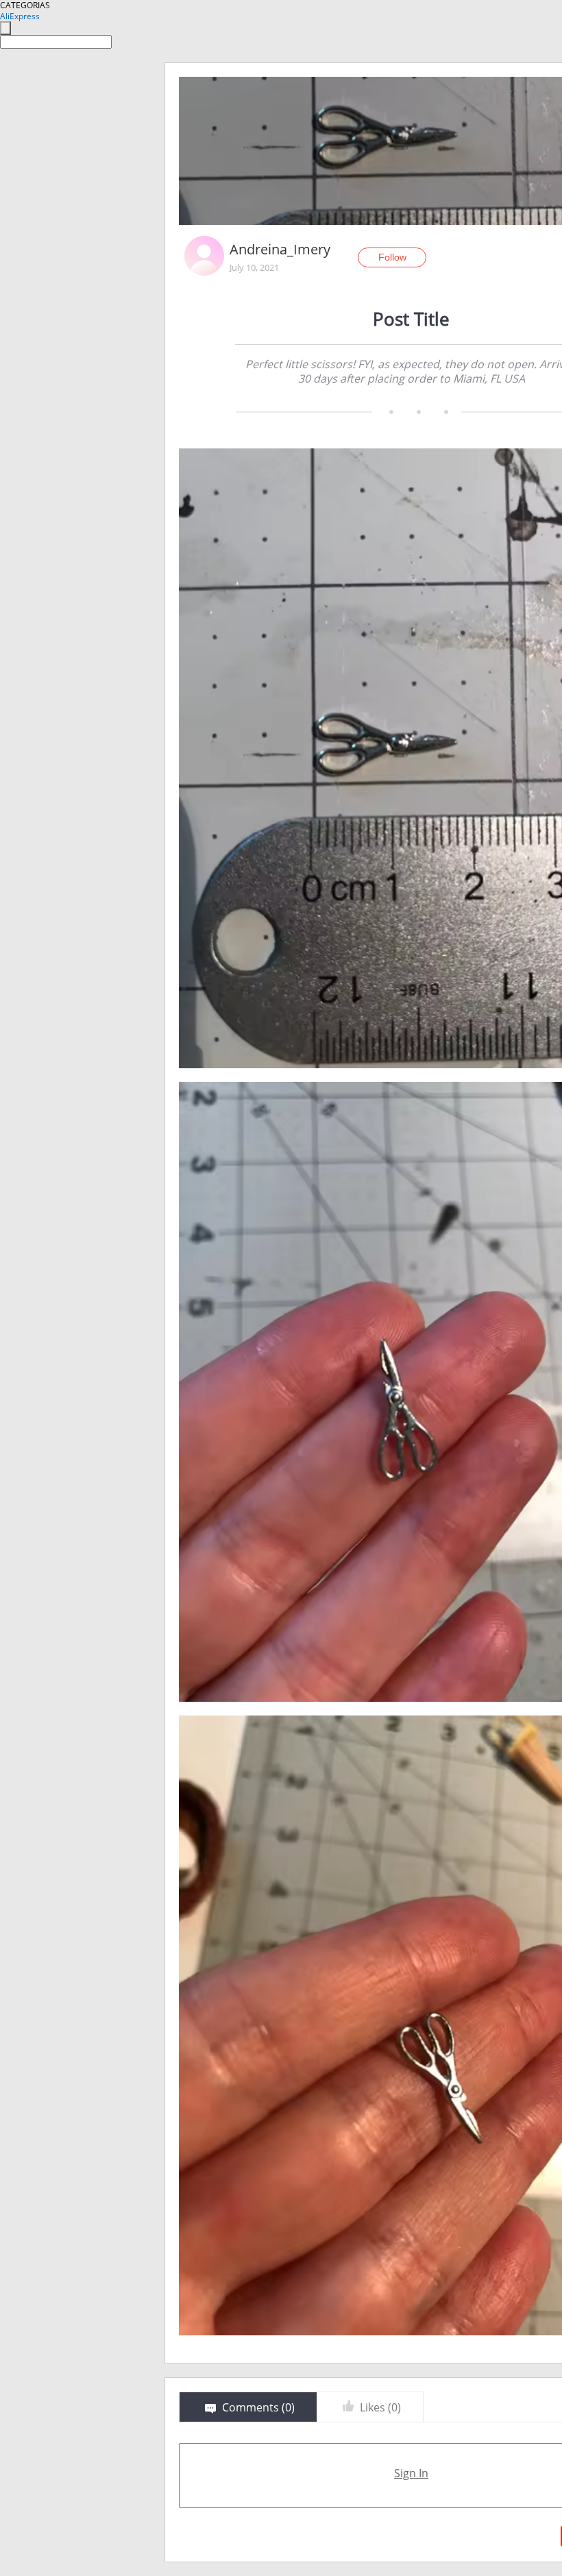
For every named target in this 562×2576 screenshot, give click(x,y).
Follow (392, 257)
